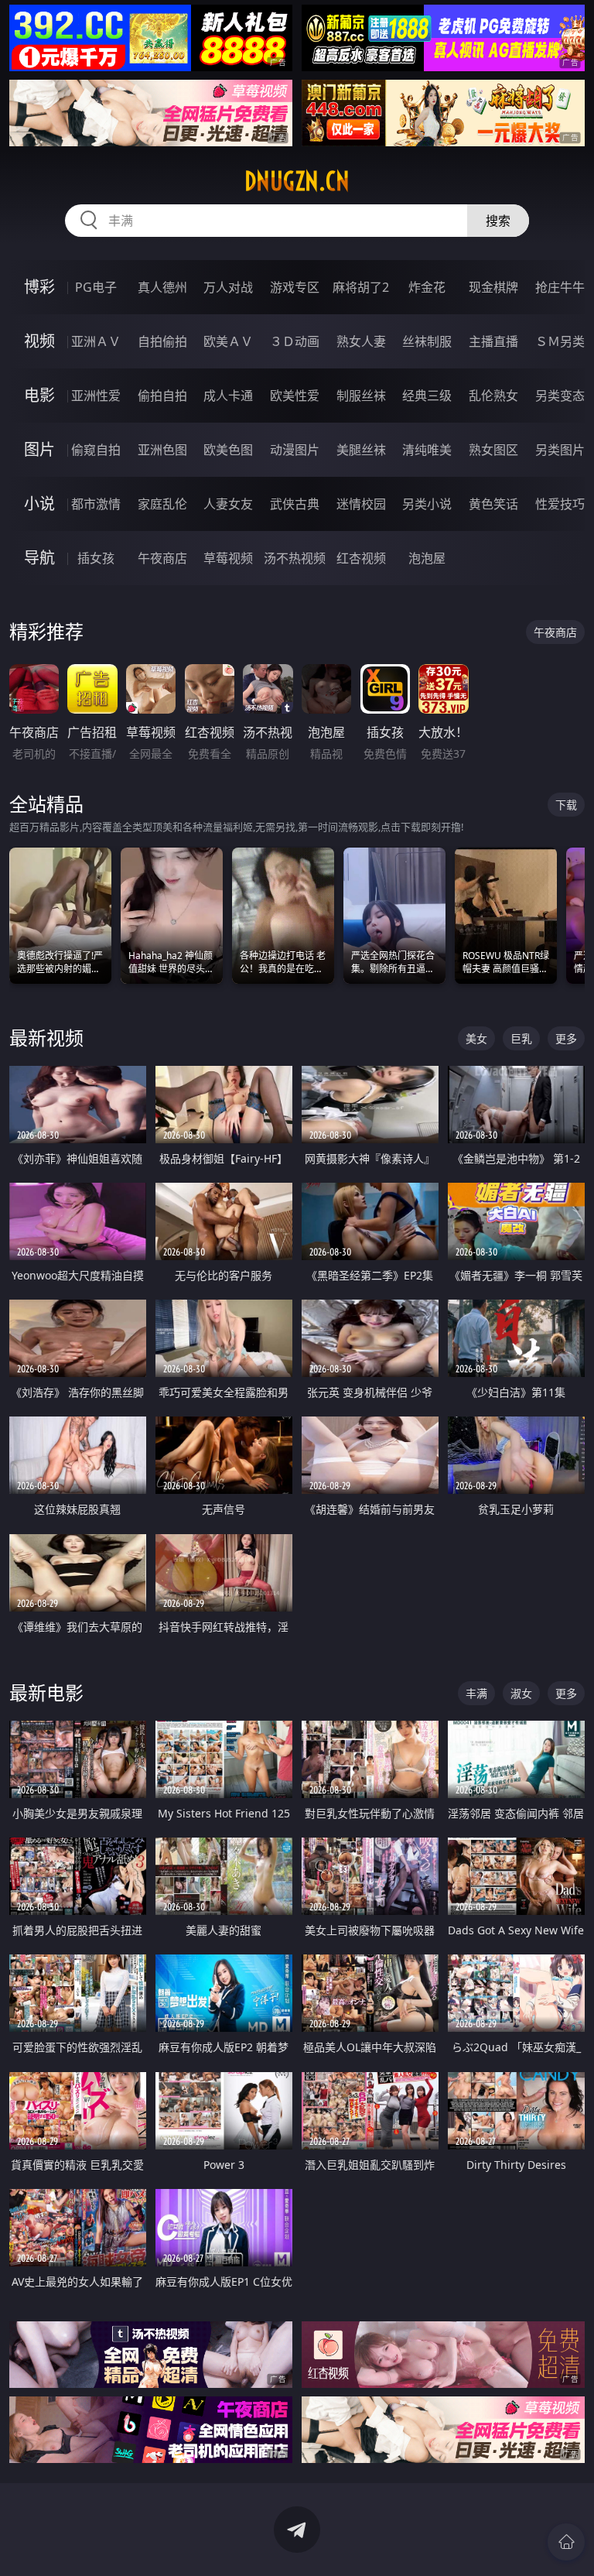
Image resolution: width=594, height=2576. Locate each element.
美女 (476, 1038)
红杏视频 (361, 558)
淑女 (521, 1693)
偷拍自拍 (162, 396)
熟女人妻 (361, 341)
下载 (566, 805)
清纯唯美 (427, 450)
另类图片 (560, 450)
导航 (39, 558)
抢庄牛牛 (560, 287)
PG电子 (96, 287)
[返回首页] (566, 2542)
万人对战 (228, 287)
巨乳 (521, 1038)
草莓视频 (228, 558)
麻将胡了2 (361, 287)
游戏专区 (295, 287)
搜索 (498, 221)
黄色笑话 (493, 504)
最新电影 (46, 1692)
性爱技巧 (560, 504)
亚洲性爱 (96, 396)
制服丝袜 (361, 396)
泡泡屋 (427, 558)
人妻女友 (228, 504)
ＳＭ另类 (560, 341)
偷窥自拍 (96, 450)
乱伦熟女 (493, 396)
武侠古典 (295, 504)
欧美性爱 (295, 396)
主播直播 (493, 341)
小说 (39, 504)
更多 (566, 1038)
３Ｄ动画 (295, 341)
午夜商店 (162, 558)
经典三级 (427, 396)
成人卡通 (228, 396)
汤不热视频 (295, 558)
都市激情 (96, 504)
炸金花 (427, 287)
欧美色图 (228, 450)
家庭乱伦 (162, 504)
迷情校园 (361, 504)
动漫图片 (295, 450)
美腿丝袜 (361, 450)
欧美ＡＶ (228, 341)
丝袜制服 (427, 341)
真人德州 (162, 287)
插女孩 (96, 558)
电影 (39, 395)
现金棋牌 (493, 287)
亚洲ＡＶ (96, 341)
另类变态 (560, 396)
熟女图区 (493, 450)
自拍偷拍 (162, 341)
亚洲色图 (162, 450)
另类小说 (427, 504)
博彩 (39, 287)
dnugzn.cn (297, 181)
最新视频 (46, 1038)
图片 (39, 449)
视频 (39, 341)
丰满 (476, 1693)
